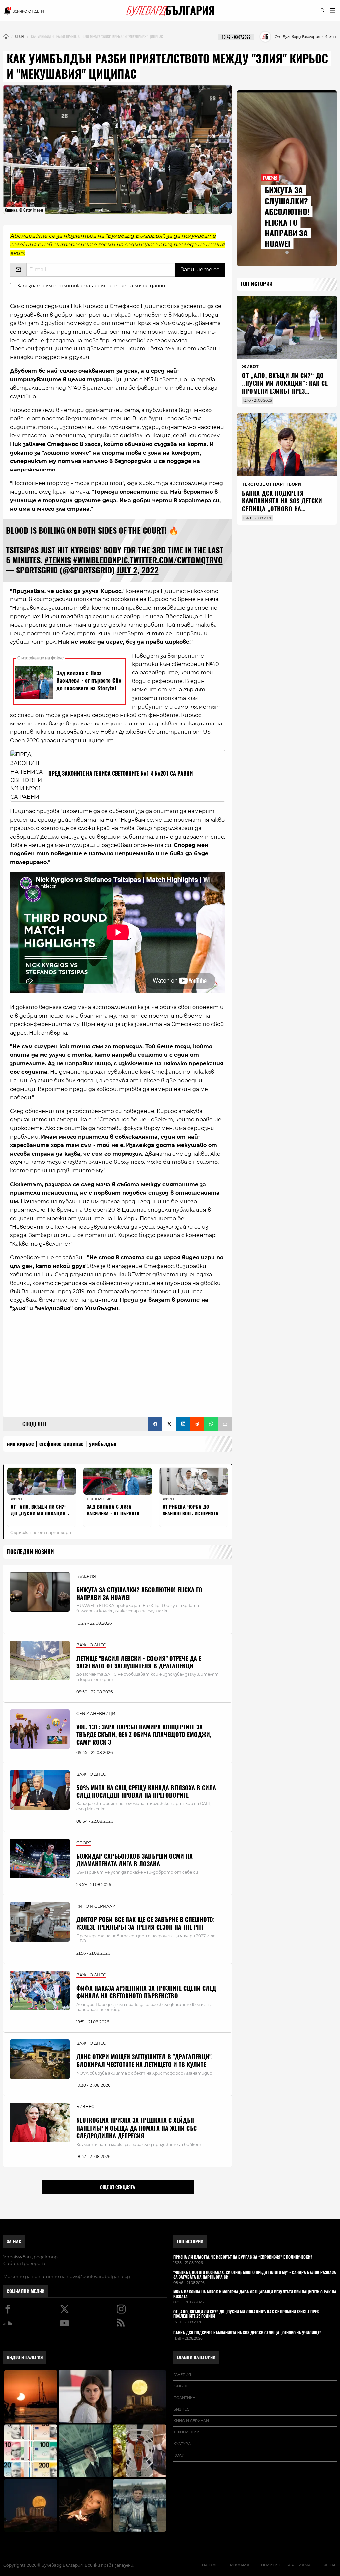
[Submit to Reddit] (197, 1424)
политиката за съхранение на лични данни (111, 286)
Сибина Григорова (24, 2263)
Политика (184, 2398)
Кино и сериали (191, 2421)
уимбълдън (103, 1444)
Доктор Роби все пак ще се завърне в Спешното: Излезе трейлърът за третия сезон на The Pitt (146, 1923)
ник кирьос (20, 1444)
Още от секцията (118, 2187)
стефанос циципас (62, 1444)
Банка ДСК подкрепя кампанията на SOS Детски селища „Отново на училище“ (282, 505)
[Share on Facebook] (155, 1424)
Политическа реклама (286, 2565)
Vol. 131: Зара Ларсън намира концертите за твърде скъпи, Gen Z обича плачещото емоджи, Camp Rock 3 (144, 1735)
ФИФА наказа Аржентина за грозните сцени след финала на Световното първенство (146, 1992)
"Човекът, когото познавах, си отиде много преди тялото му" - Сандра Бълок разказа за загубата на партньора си (255, 2275)
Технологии (186, 2432)
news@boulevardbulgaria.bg (98, 2276)
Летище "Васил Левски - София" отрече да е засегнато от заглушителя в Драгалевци (139, 1662)
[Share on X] (169, 1424)
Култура (182, 2444)
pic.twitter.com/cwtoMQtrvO (170, 560)
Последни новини (30, 1552)
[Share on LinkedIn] (183, 1424)
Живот (180, 2386)
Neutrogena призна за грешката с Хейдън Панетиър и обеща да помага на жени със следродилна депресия (136, 2128)
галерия (182, 2375)
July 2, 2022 (138, 570)
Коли (179, 2455)
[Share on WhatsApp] (211, 1424)
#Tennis (58, 560)
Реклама (240, 2565)
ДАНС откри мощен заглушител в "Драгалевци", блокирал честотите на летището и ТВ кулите (144, 2061)
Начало (210, 2565)
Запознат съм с (91, 286)
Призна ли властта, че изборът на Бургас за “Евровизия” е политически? (243, 2257)
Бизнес (181, 2409)
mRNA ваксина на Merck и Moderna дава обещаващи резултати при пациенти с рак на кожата (255, 2294)
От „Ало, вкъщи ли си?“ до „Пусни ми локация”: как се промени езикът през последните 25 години (285, 387)
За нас (14, 2242)
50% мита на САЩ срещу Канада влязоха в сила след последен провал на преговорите (146, 1791)
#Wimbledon (95, 560)
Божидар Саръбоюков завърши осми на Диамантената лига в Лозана (134, 1860)
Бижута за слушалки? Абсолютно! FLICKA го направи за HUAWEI (139, 1594)
